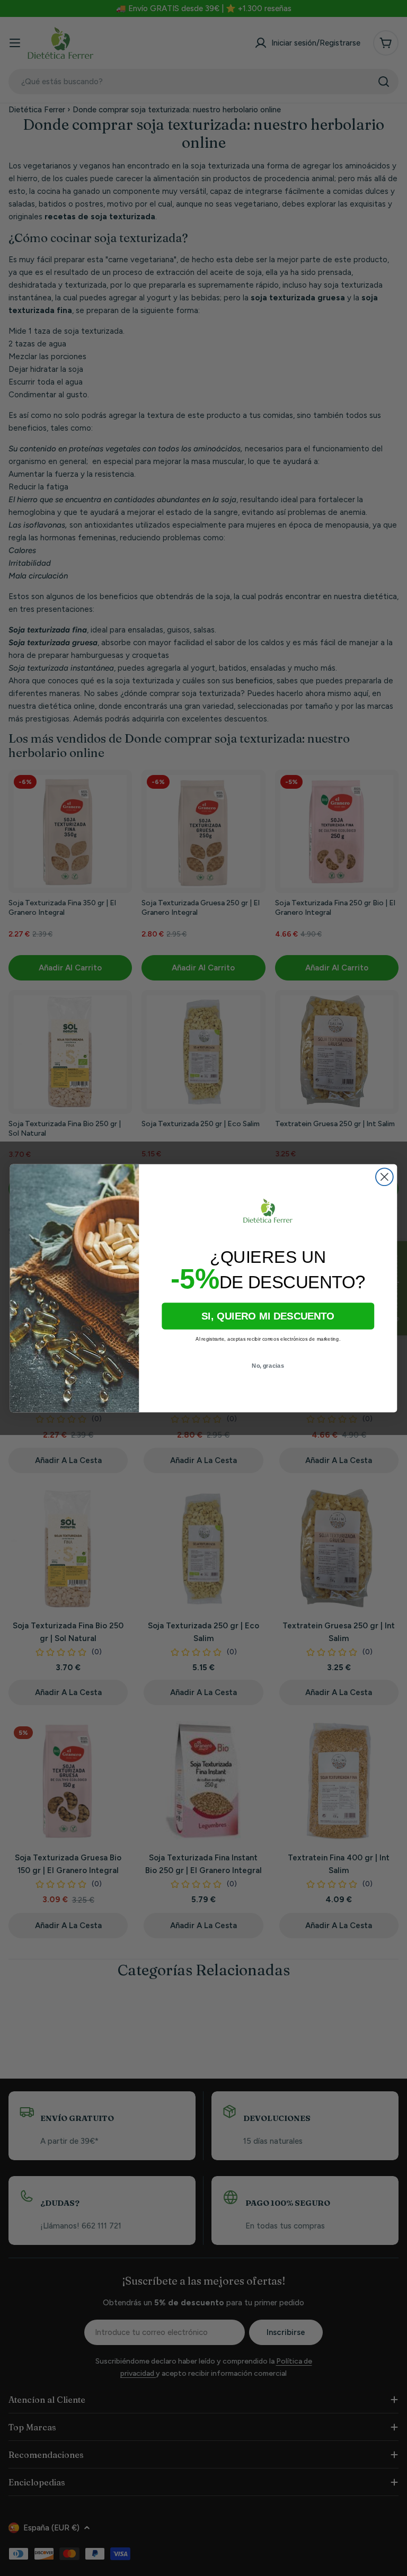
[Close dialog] (384, 1177)
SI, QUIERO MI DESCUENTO (268, 1316)
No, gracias (268, 1365)
